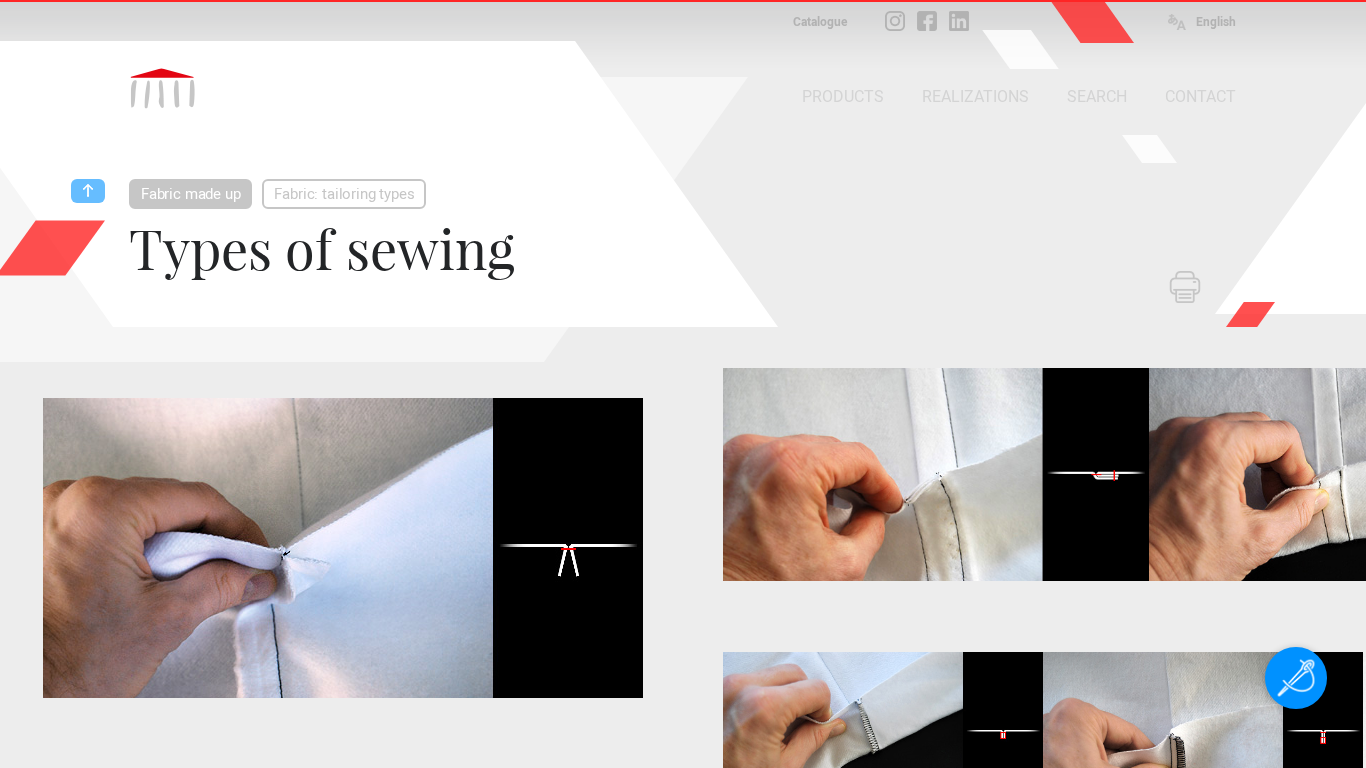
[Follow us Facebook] (927, 21)
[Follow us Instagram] (895, 21)
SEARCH (1097, 96)
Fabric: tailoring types (344, 194)
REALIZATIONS (975, 96)
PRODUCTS (843, 96)
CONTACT (1200, 96)
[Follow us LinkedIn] (959, 21)
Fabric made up (190, 194)
